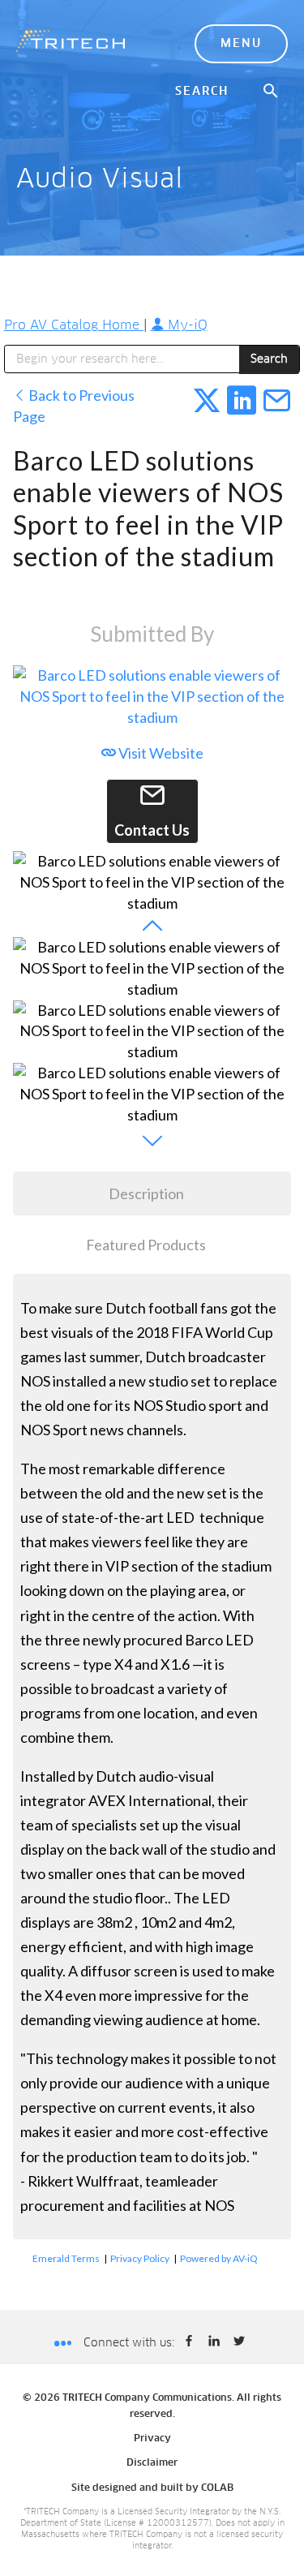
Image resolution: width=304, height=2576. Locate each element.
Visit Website (160, 753)
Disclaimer (152, 2463)
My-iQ (186, 325)
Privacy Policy (140, 2258)
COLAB (217, 2488)
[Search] (272, 92)
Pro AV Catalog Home (74, 325)
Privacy (152, 2439)
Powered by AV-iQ (219, 2258)
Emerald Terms (66, 2258)
